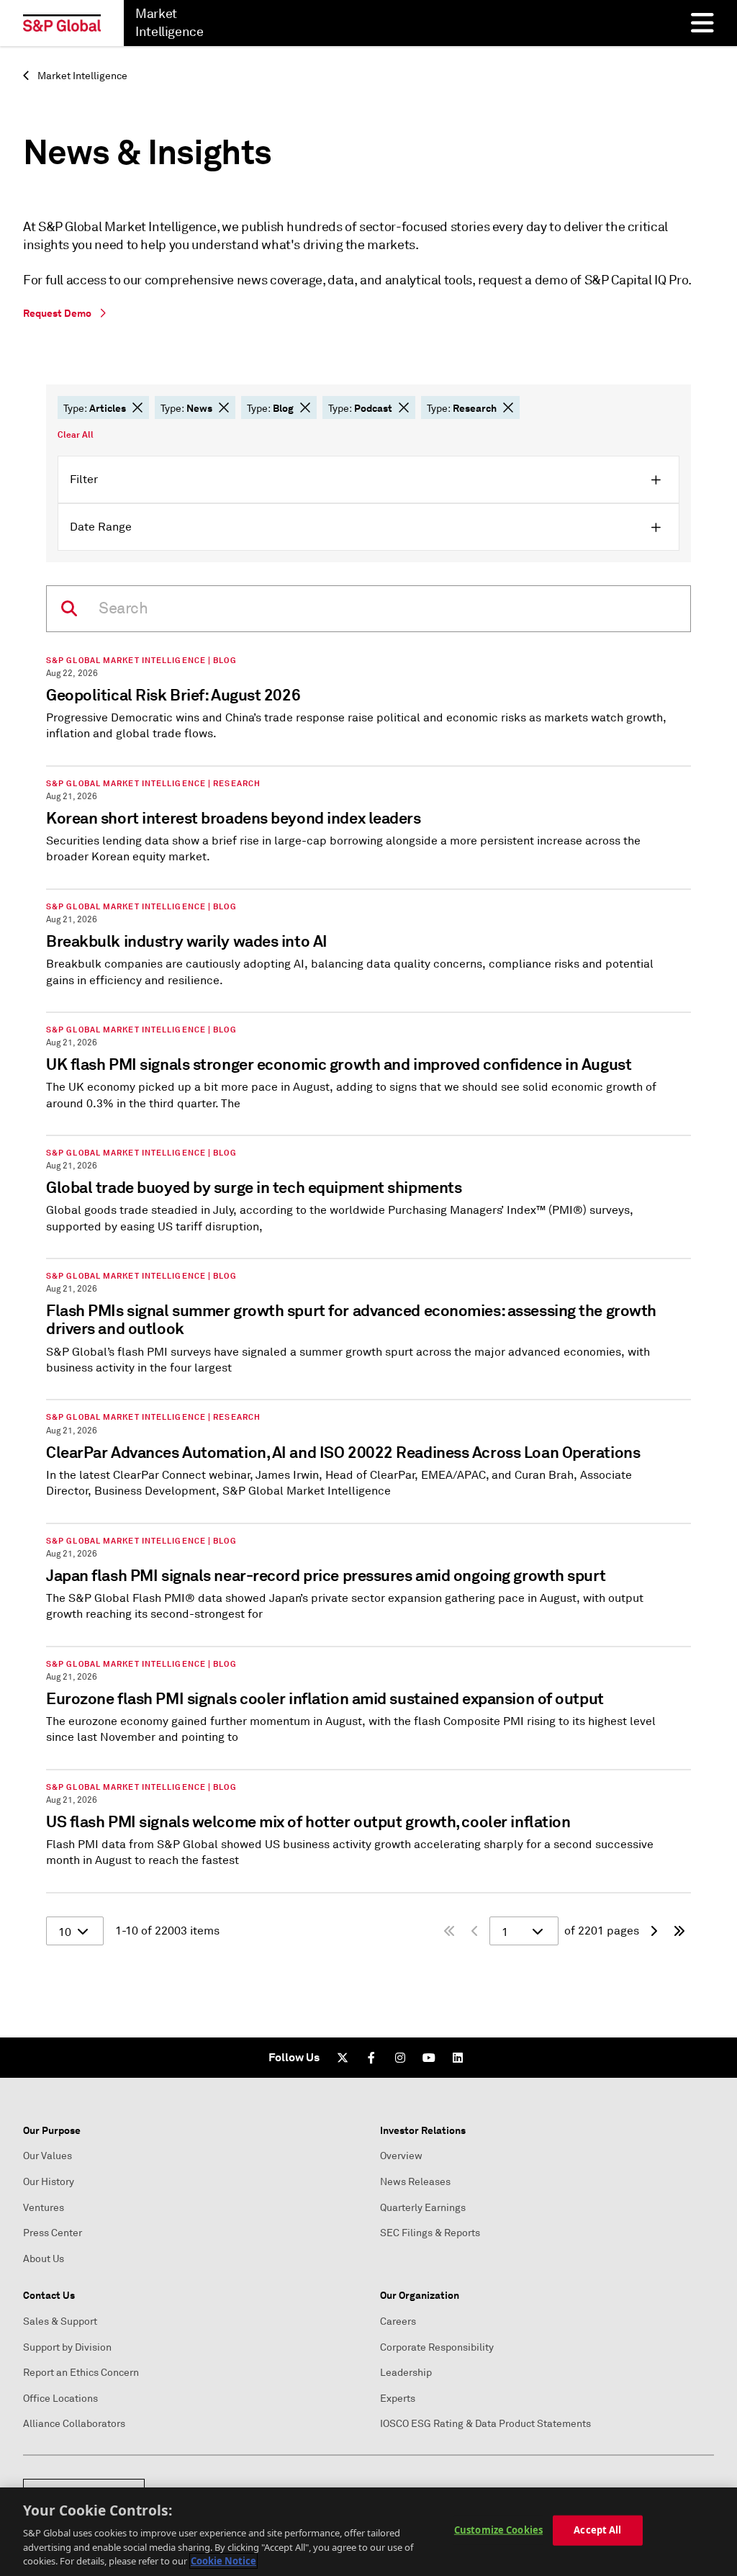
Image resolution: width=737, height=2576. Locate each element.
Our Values (48, 2156)
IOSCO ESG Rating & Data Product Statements (485, 2424)
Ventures (44, 2208)
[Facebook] (371, 2058)
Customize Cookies (498, 2530)
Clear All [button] (76, 435)
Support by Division (67, 2347)
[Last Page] (679, 1931)
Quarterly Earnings (423, 2208)
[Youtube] (429, 2058)
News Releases (415, 2182)
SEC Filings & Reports (430, 2233)
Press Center (53, 2233)
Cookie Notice (223, 2561)
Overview (401, 2156)
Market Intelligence (81, 76)
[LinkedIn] (458, 2058)
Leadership (406, 2373)
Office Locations (60, 2399)
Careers (398, 2321)
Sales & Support (60, 2321)
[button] (137, 407)
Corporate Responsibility (437, 2347)
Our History (49, 2182)
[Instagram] (400, 2058)
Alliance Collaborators (74, 2424)
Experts (398, 2399)
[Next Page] (654, 1931)
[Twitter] (343, 2058)
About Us (44, 2259)
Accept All (597, 2530)
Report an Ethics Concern (81, 2373)
